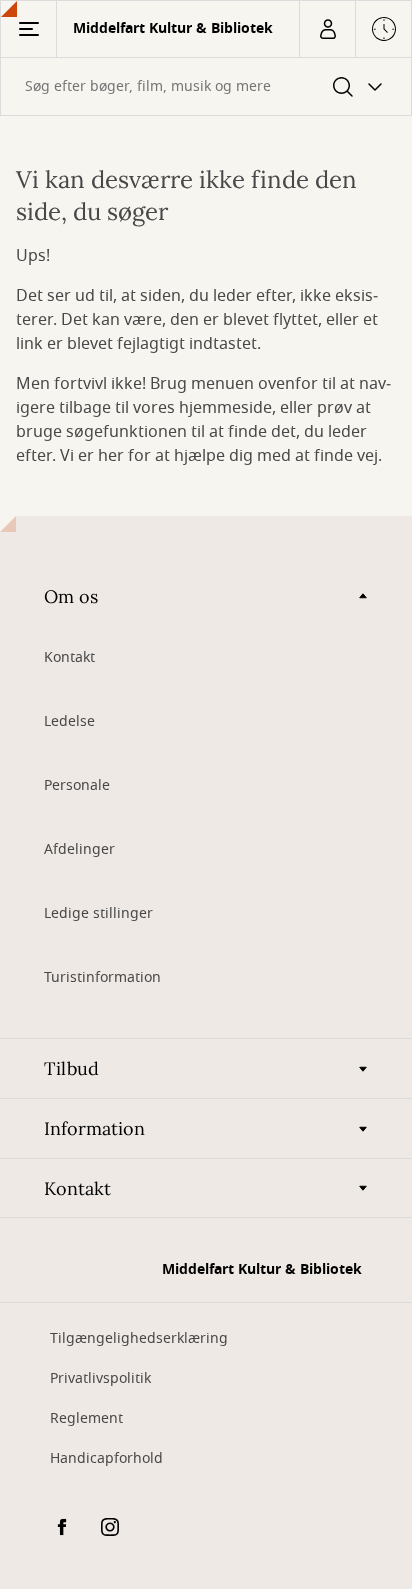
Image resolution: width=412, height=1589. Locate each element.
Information (94, 1128)
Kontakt (69, 657)
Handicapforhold (106, 1458)
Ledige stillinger (98, 913)
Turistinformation (102, 977)
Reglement (86, 1418)
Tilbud (71, 1068)
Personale (77, 785)
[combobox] (206, 86)
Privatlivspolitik (100, 1378)
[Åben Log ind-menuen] (327, 29)
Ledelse (69, 721)
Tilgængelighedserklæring (139, 1338)
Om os (71, 596)
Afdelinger (79, 849)
